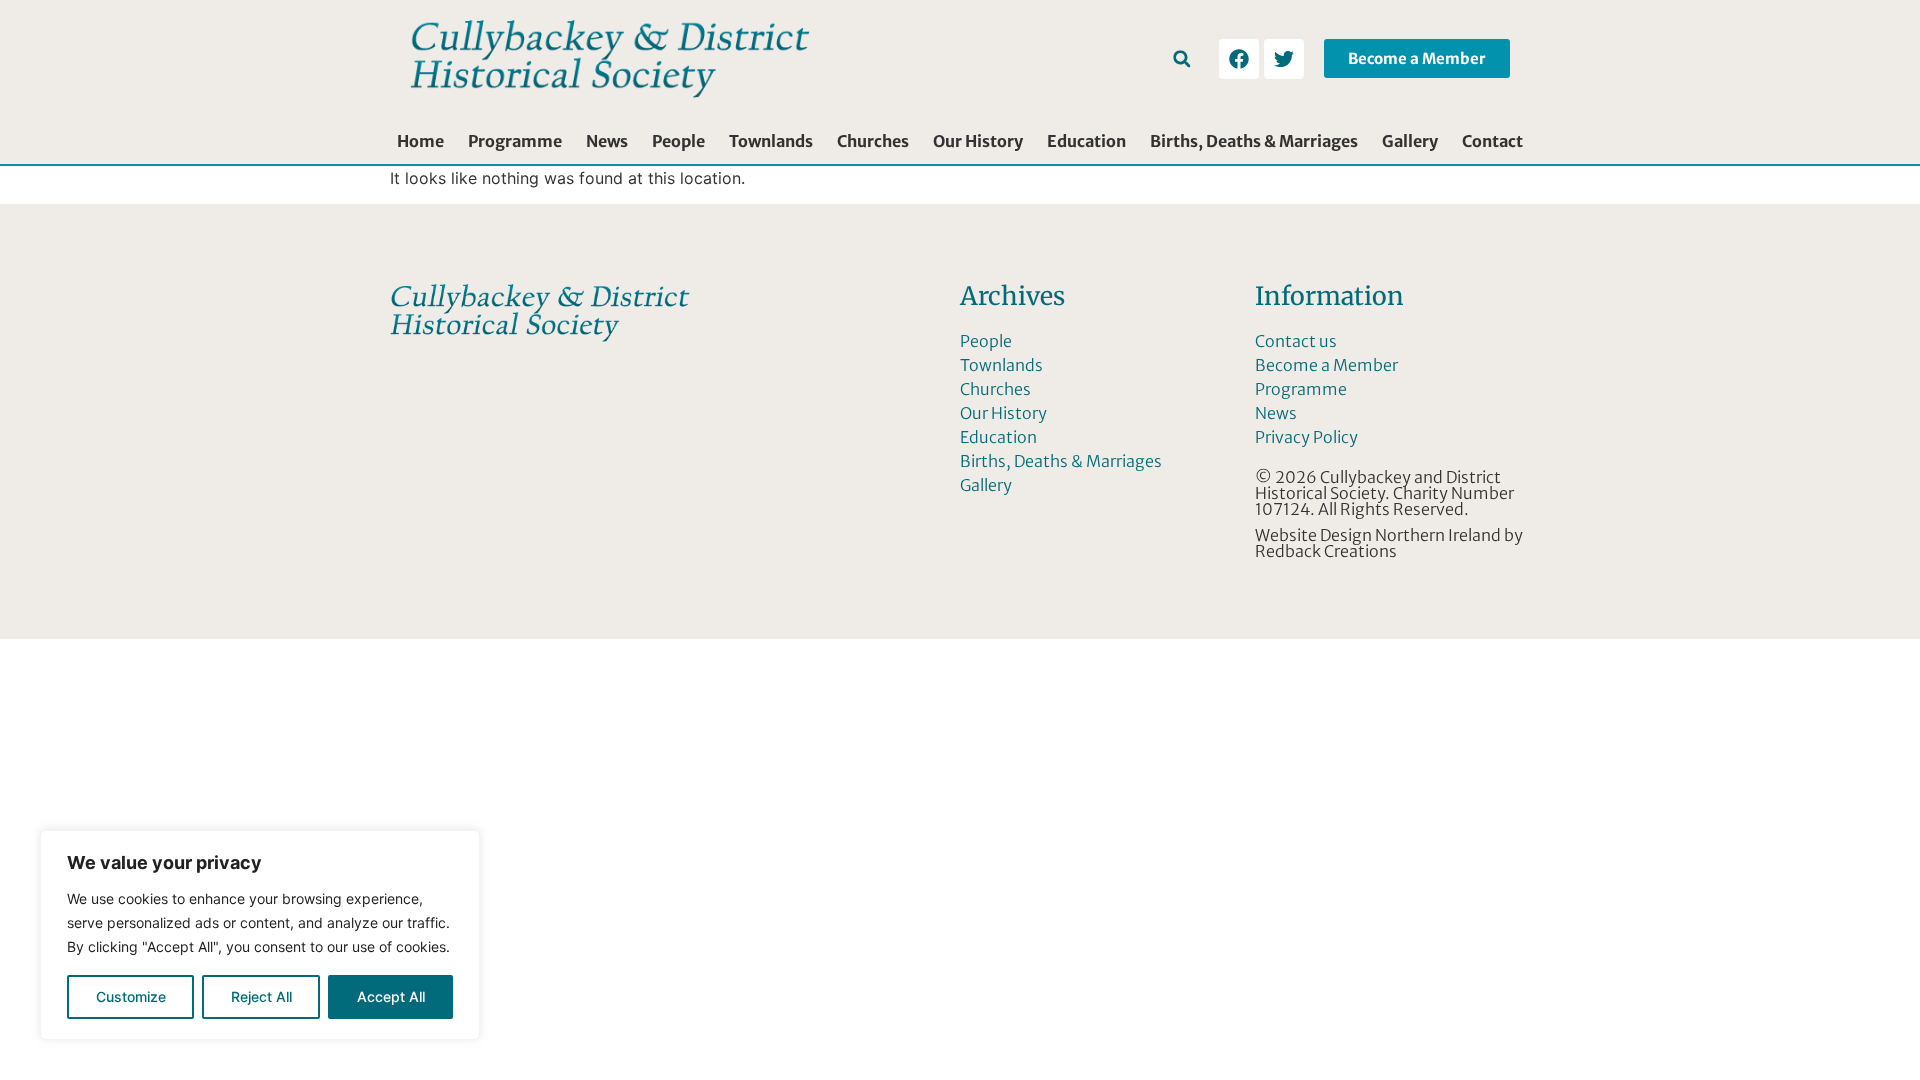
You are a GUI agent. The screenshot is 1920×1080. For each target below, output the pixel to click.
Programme (515, 141)
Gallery (1410, 141)
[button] (1181, 58)
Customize (131, 996)
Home (420, 141)
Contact (1492, 141)
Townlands (771, 141)
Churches (873, 141)
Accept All (391, 996)
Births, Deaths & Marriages (1254, 141)
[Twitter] (1284, 59)
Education (1086, 141)
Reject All (261, 996)
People (678, 141)
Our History (978, 141)
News (607, 141)
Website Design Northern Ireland (1378, 535)
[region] (260, 935)
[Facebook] (1239, 59)
